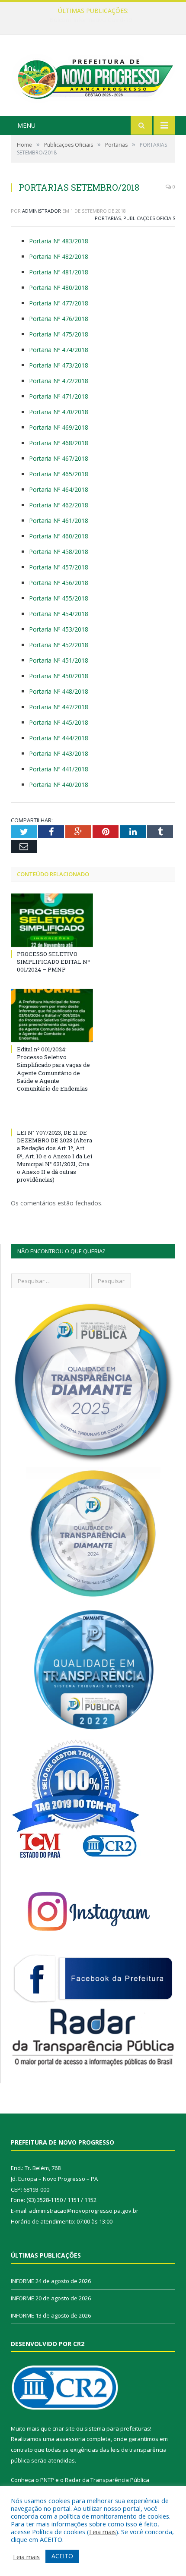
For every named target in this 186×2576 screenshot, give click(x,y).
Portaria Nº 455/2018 (59, 598)
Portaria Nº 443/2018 (59, 753)
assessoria (71, 2439)
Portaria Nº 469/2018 (59, 427)
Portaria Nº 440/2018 (59, 785)
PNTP (47, 2480)
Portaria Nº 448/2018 (59, 691)
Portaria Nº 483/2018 (59, 241)
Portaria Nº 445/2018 (59, 722)
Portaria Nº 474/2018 (59, 350)
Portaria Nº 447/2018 (59, 707)
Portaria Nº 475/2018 (59, 334)
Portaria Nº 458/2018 (59, 552)
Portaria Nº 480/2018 (59, 288)
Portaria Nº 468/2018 (59, 443)
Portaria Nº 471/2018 (59, 396)
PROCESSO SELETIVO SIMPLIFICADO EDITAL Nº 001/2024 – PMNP (53, 962)
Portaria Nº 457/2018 (59, 567)
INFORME (91, 20)
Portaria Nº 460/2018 (59, 536)
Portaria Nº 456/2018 (59, 583)
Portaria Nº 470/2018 (59, 412)
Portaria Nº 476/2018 (59, 319)
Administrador (42, 211)
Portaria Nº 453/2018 (59, 629)
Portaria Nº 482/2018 (59, 256)
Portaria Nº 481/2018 (59, 272)
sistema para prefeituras (117, 2428)
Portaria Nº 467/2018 (59, 458)
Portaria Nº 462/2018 (59, 505)
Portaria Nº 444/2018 (59, 738)
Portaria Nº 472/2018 (59, 381)
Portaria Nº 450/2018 (59, 676)
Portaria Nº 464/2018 (59, 489)
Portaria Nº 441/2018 (59, 769)
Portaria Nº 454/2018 (59, 614)
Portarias (108, 218)
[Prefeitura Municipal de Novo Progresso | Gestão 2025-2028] (93, 77)
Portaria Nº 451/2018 (59, 660)
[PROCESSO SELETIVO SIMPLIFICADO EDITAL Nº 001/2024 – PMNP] (52, 920)
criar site (64, 2428)
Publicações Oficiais (149, 218)
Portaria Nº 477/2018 (59, 303)
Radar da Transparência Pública (107, 2480)
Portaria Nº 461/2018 (59, 521)
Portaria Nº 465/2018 (59, 474)
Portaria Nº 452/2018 (59, 645)
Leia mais (103, 2532)
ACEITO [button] (62, 2556)
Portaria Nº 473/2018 (59, 365)
